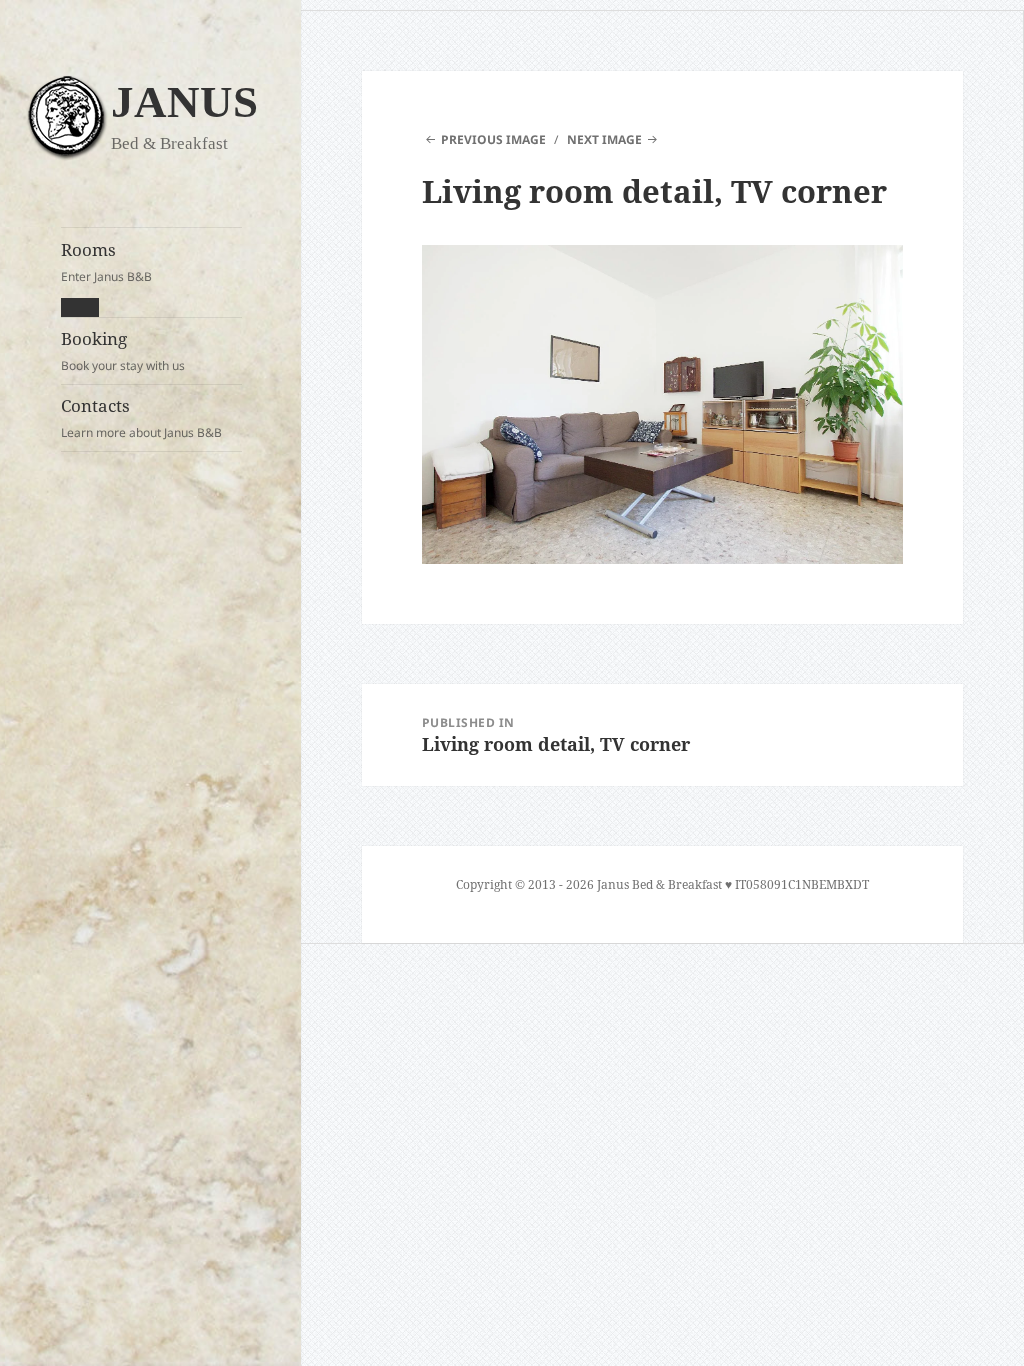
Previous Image (493, 139)
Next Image (604, 139)
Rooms (106, 261)
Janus (184, 102)
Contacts (141, 417)
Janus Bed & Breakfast (659, 884)
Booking (123, 350)
